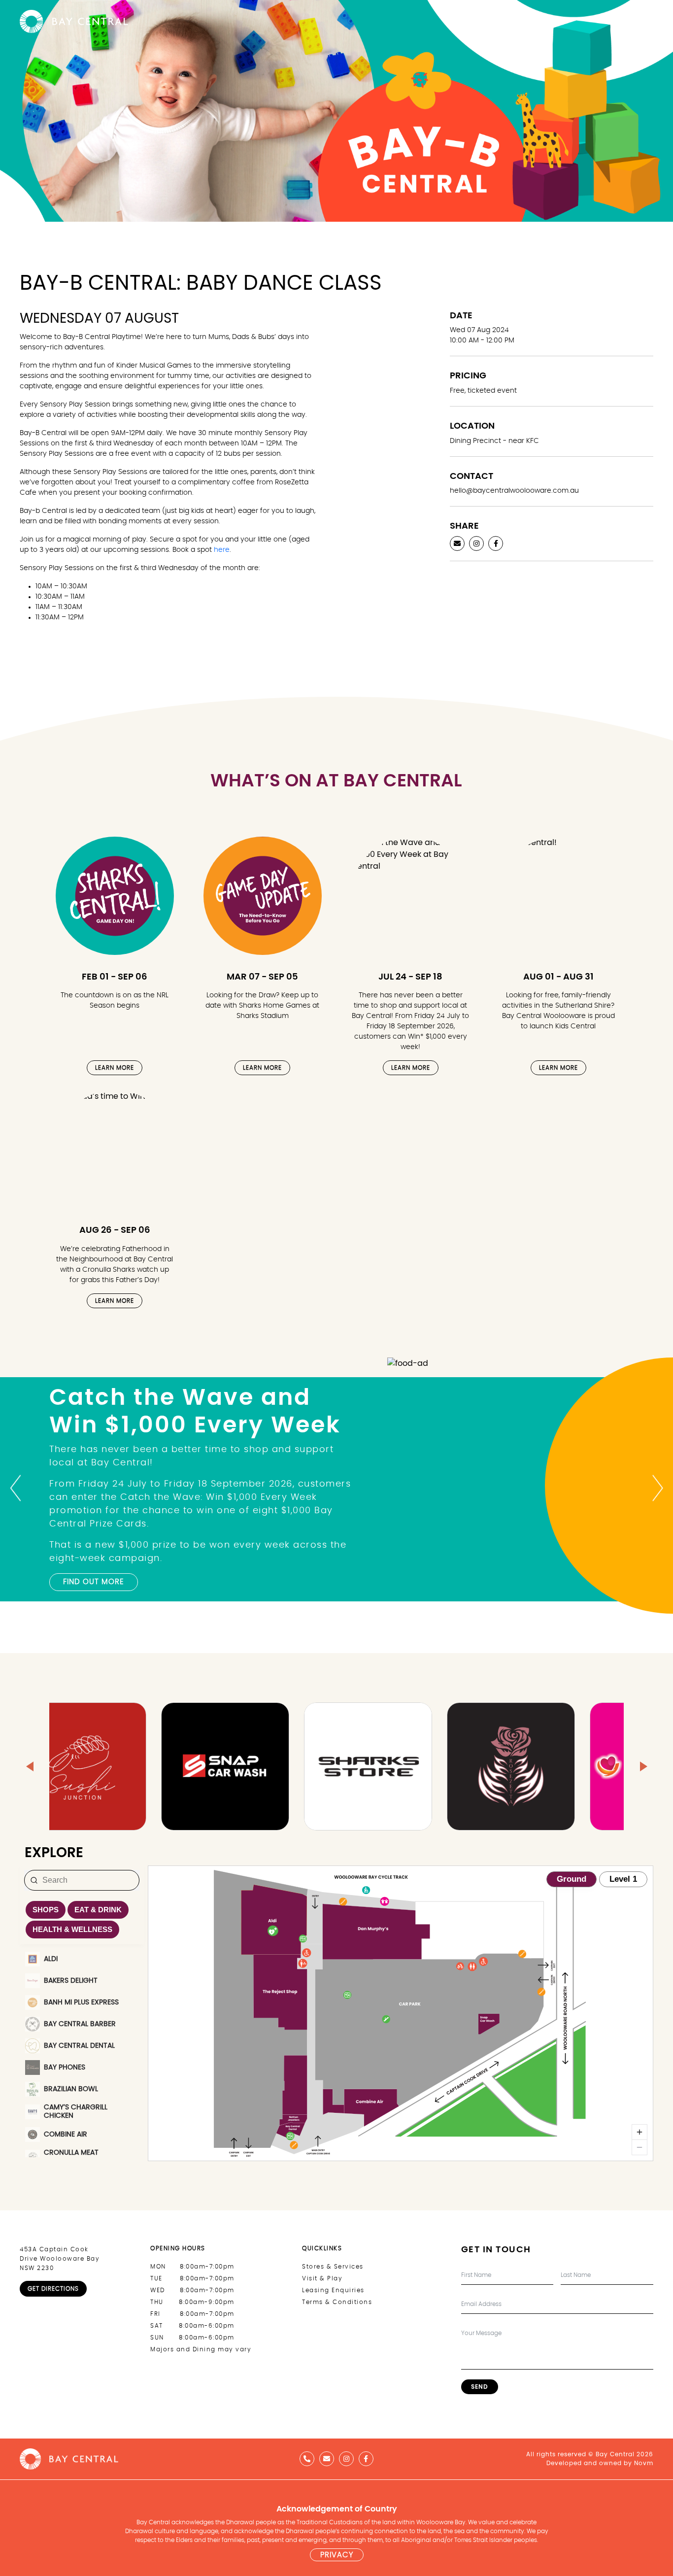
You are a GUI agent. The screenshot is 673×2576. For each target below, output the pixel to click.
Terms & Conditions (337, 2302)
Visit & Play (322, 2278)
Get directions (53, 2289)
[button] (30, 1766)
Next (658, 1488)
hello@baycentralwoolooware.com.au (514, 491)
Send (480, 2387)
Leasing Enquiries (333, 2290)
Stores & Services (333, 2267)
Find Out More (94, 1582)
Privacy (337, 2555)
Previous (15, 1488)
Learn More (115, 1068)
